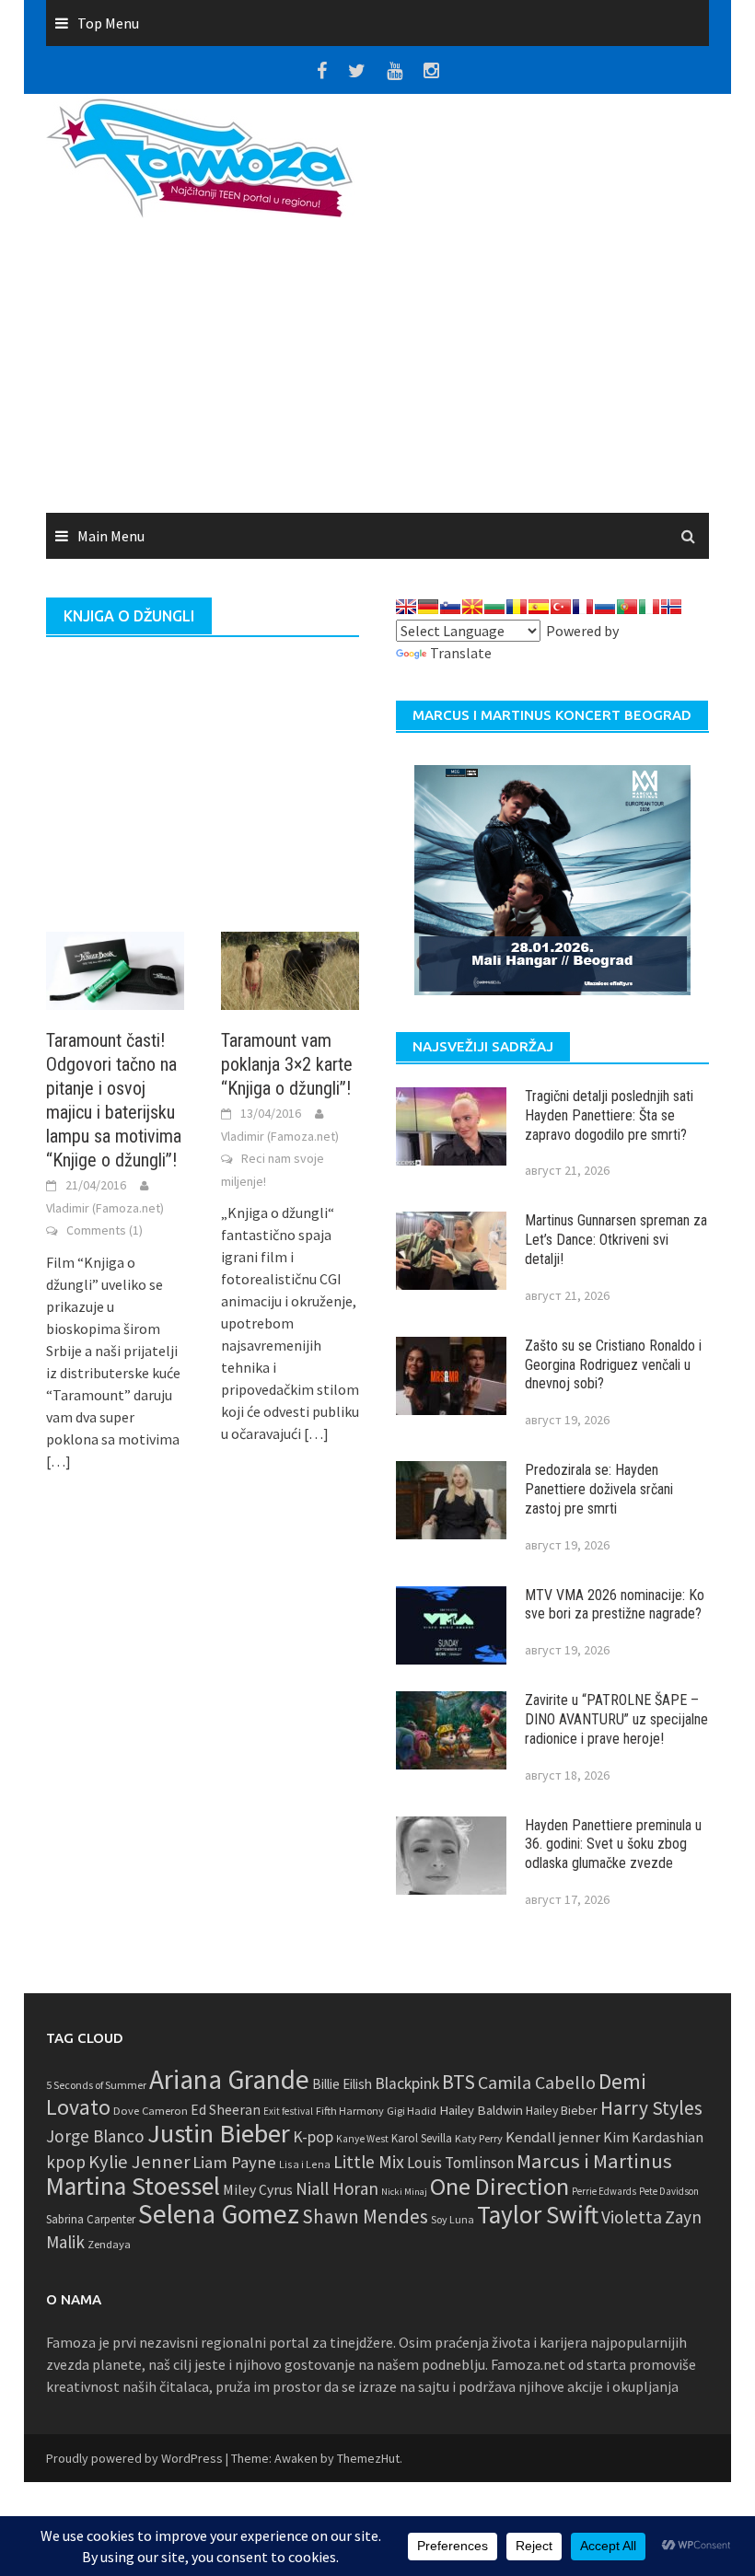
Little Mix (369, 2162)
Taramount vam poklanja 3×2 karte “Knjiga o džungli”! (287, 1064)
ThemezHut (368, 2458)
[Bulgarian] (494, 607)
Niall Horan (337, 2188)
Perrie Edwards (604, 2191)
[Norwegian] (671, 607)
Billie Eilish (342, 2084)
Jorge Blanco (95, 2136)
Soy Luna (453, 2219)
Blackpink (407, 2083)
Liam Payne (234, 2162)
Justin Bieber (219, 2133)
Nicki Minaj (404, 2192)
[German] (428, 607)
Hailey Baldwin (481, 2110)
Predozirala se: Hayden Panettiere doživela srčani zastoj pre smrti (599, 1489)
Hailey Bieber (562, 2110)
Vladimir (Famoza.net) (105, 1208)
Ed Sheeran (226, 2110)
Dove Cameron (151, 2111)
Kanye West (362, 2139)
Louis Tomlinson (460, 2163)
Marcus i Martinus (594, 2161)
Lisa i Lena (305, 2164)
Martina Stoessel (133, 2186)
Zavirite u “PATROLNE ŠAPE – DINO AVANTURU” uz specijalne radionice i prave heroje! (616, 1719)
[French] (583, 607)
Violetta (632, 2217)
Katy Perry (479, 2138)
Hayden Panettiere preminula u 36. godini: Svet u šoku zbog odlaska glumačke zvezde (613, 1845)
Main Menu (111, 536)
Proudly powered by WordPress (134, 2458)
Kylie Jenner (139, 2162)
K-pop (313, 2137)
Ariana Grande (229, 2079)
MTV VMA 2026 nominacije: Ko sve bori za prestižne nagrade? (615, 1605)
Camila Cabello (537, 2082)
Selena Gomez (219, 2214)
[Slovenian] (450, 607)
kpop (66, 2162)
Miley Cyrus (258, 2190)
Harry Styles (651, 2108)
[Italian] (649, 607)
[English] (406, 607)
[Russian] (605, 607)
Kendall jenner (553, 2137)
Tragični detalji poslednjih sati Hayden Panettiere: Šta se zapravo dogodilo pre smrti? (609, 1115)
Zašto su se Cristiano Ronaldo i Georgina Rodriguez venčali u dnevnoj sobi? (613, 1365)
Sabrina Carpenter (91, 2219)
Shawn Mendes (365, 2216)
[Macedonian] (472, 607)
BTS (459, 2082)
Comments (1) (105, 1230)
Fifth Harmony (350, 2111)
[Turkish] (561, 607)
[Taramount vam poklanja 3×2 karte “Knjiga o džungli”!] (290, 969)
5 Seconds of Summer (96, 2085)
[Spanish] (539, 607)
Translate (461, 653)
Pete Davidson (669, 2191)
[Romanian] (517, 607)
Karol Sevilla (422, 2138)
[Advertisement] (543, 315)
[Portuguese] (627, 607)
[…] (58, 1461)
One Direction (499, 2186)
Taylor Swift (538, 2214)
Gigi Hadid (412, 2111)
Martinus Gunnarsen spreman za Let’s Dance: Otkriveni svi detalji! (616, 1240)
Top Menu (108, 23)
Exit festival (288, 2111)
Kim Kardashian (653, 2137)
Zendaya (109, 2244)
